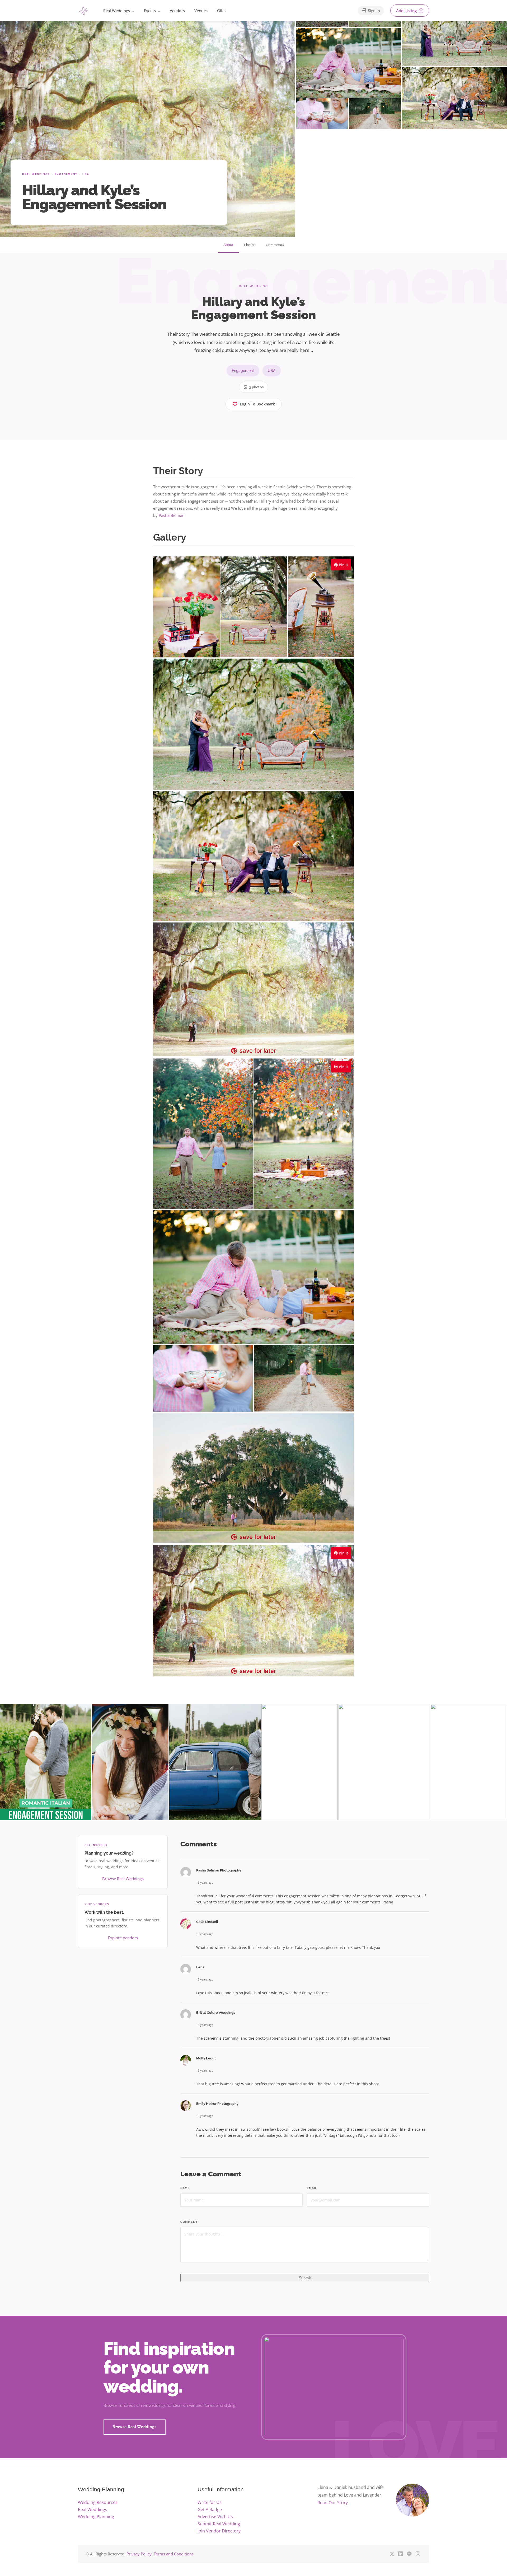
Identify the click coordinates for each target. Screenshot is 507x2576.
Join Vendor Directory (219, 2531)
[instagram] (418, 2554)
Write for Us (210, 2502)
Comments (275, 245)
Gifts (221, 11)
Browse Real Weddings (123, 1879)
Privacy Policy (139, 2554)
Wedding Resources (98, 2502)
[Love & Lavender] (84, 11)
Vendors (177, 11)
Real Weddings (117, 11)
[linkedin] (400, 2554)
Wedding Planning (96, 2517)
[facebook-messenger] (409, 2554)
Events (150, 11)
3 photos (256, 387)
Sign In (373, 11)
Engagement (66, 174)
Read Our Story (333, 2503)
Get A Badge (210, 2509)
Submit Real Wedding (219, 2524)
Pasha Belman (172, 515)
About (228, 245)
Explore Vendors (123, 1938)
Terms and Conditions (174, 2554)
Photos (250, 245)
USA (86, 174)
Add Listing (407, 11)
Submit (305, 2278)
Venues (201, 11)
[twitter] (392, 2554)
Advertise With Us (215, 2517)
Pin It (343, 565)
